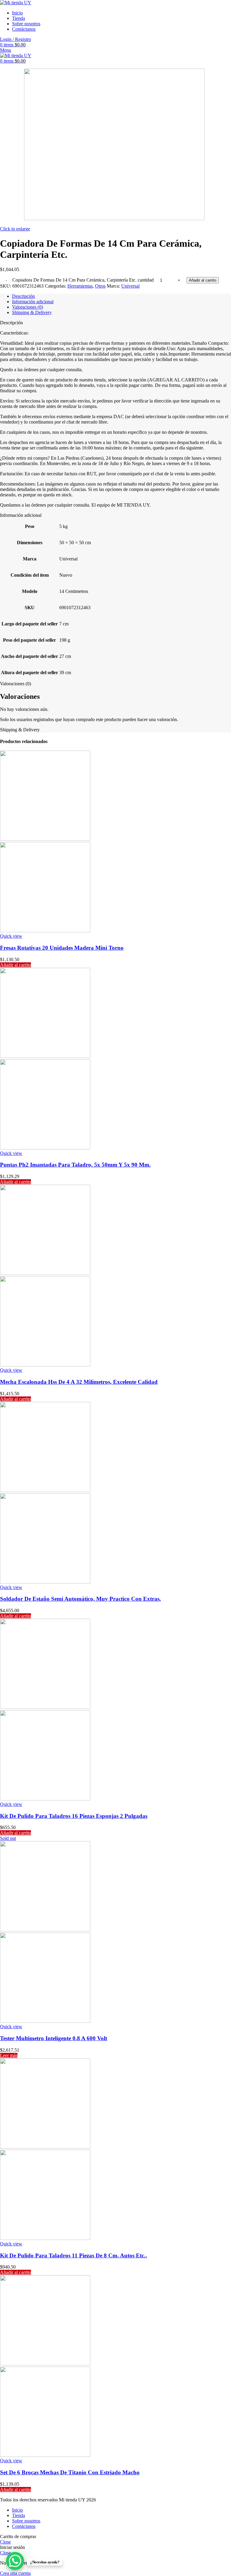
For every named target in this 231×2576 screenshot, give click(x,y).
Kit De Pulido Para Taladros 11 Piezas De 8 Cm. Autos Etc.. (74, 2255)
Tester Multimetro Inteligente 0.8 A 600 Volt (54, 2038)
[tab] (122, 296)
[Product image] (45, 931)
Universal (130, 286)
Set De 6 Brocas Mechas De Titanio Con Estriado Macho (70, 2472)
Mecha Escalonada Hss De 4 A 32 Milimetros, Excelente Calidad (79, 1382)
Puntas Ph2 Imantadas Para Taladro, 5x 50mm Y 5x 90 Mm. (75, 1165)
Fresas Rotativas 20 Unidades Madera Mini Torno (62, 948)
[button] (15, 965)
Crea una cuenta (15, 2573)
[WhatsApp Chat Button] (15, 2561)
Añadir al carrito (203, 280)
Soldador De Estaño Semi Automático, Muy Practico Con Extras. (80, 1599)
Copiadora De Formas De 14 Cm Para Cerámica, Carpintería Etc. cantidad (83, 280)
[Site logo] (16, 3)
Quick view (11, 936)
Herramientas (80, 286)
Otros (100, 286)
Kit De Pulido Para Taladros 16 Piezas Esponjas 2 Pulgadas (74, 1816)
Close (5, 2542)
